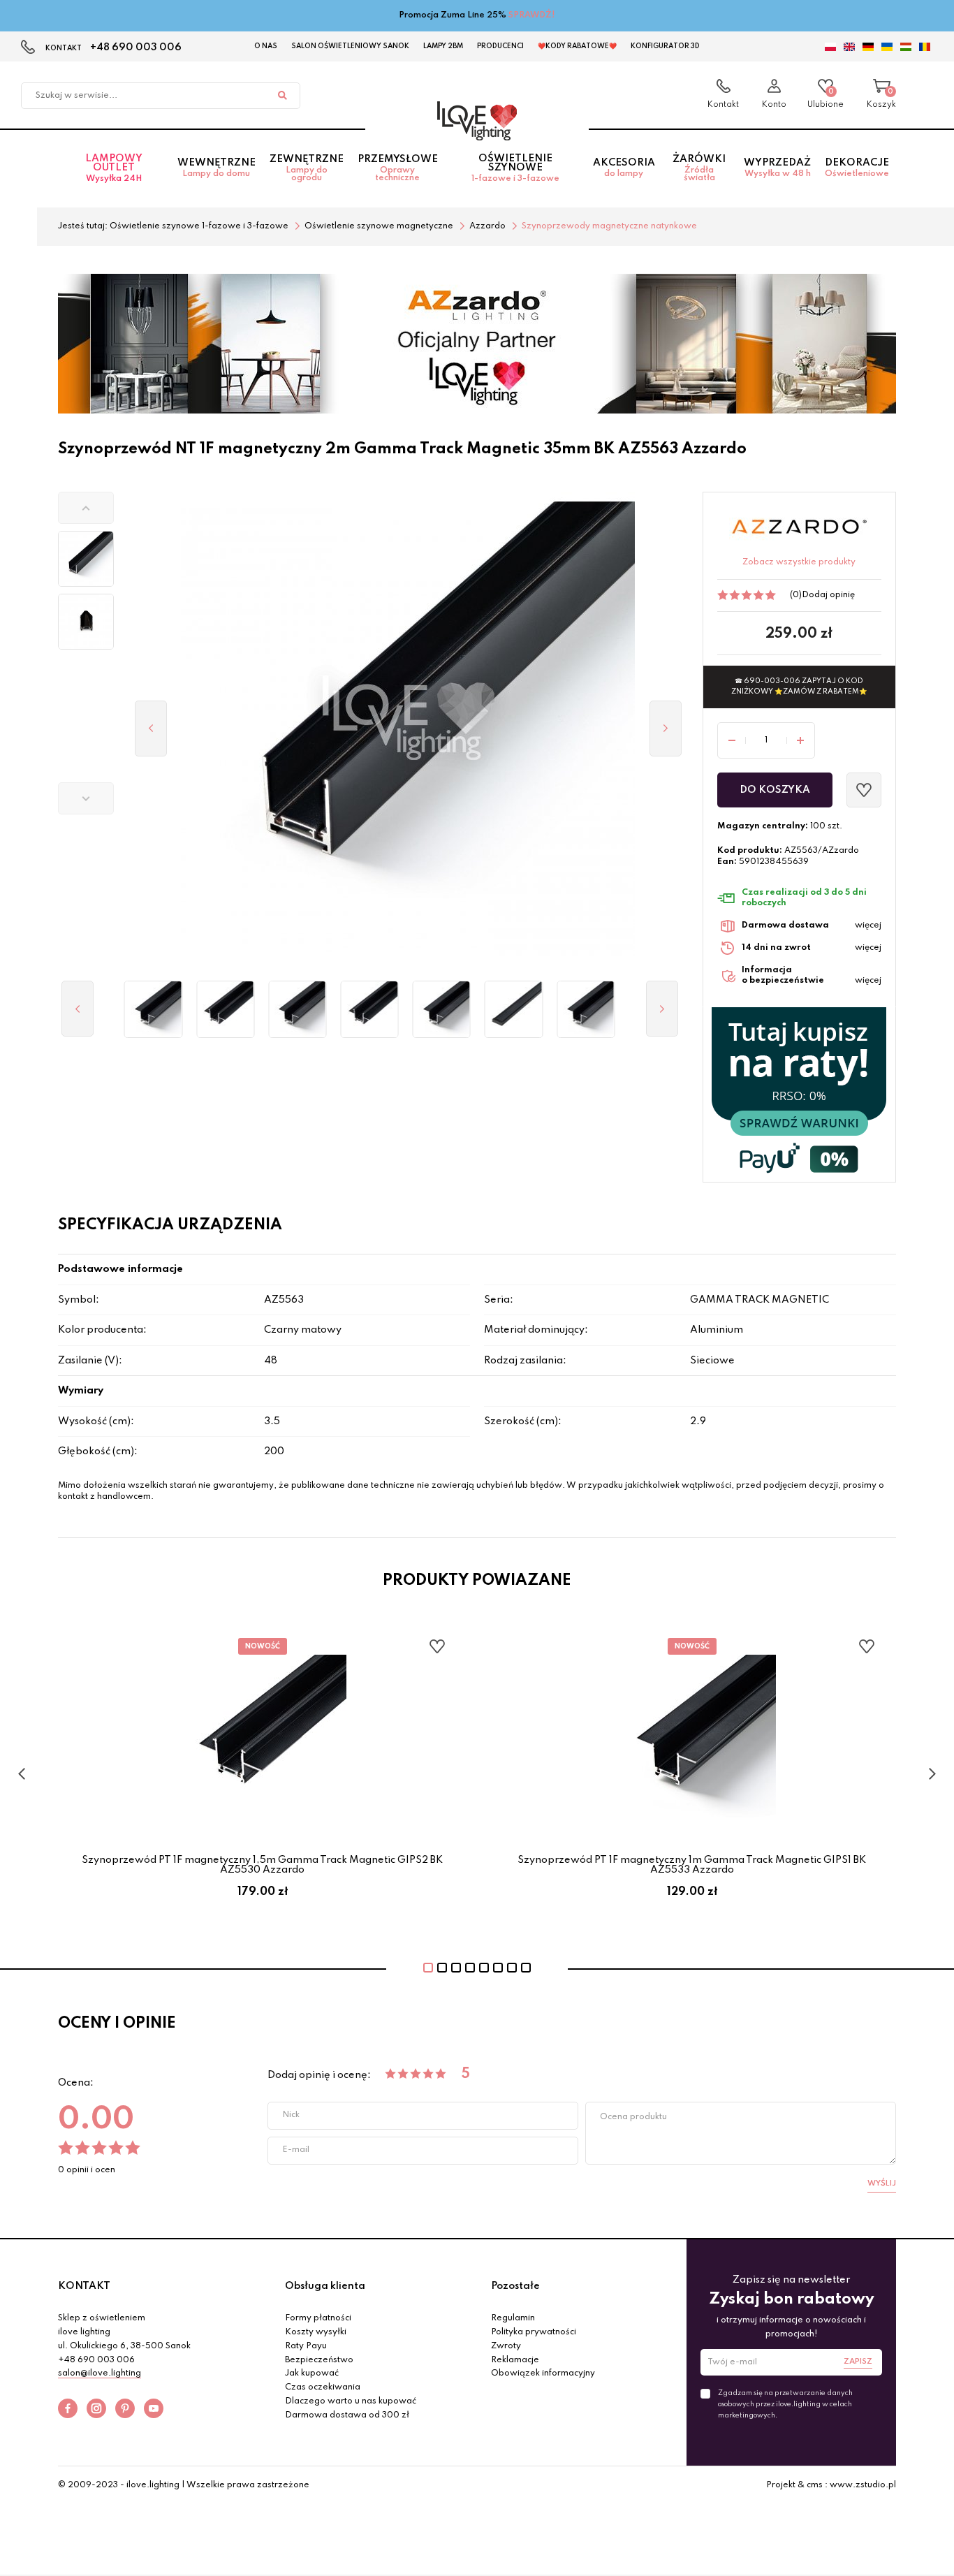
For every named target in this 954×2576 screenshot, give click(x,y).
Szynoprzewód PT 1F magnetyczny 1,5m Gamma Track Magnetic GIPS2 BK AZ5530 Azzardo (262, 1865)
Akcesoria (624, 168)
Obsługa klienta (325, 2286)
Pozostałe (515, 2286)
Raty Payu (306, 2346)
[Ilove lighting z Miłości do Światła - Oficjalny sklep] (477, 121)
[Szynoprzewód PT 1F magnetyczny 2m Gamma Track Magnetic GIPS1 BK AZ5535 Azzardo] (586, 1009)
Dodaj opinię (828, 595)
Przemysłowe (398, 168)
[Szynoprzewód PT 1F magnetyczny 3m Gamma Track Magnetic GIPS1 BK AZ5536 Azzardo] (153, 1009)
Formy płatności (318, 2318)
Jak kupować (312, 2373)
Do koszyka (775, 790)
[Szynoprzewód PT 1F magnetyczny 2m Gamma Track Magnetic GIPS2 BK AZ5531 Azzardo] (370, 1009)
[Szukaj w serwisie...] (282, 96)
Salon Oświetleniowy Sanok (350, 46)
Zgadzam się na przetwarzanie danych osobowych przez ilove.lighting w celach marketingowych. (785, 2404)
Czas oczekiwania (323, 2387)
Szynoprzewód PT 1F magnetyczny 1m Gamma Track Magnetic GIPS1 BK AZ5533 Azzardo (692, 1865)
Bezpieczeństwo (319, 2360)
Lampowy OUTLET (114, 168)
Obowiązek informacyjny (543, 2373)
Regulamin (513, 2318)
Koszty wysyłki (316, 2332)
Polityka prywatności (534, 2332)
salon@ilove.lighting (100, 2373)
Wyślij (882, 2183)
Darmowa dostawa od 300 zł (347, 2415)
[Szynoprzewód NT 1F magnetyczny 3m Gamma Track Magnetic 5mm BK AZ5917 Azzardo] (514, 1009)
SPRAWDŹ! (532, 15)
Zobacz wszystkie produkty (799, 562)
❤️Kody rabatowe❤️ (577, 46)
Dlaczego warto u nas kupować (351, 2401)
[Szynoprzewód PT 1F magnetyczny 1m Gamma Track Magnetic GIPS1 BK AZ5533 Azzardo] (297, 1009)
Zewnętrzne (307, 168)
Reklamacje (515, 2360)
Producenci (500, 46)
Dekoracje (857, 168)
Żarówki (699, 168)
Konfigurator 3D (665, 46)
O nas (266, 46)
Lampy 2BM (443, 46)
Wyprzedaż (777, 168)
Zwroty (506, 2346)
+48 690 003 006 (136, 47)
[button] (86, 508)
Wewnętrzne (217, 168)
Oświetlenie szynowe (515, 168)
